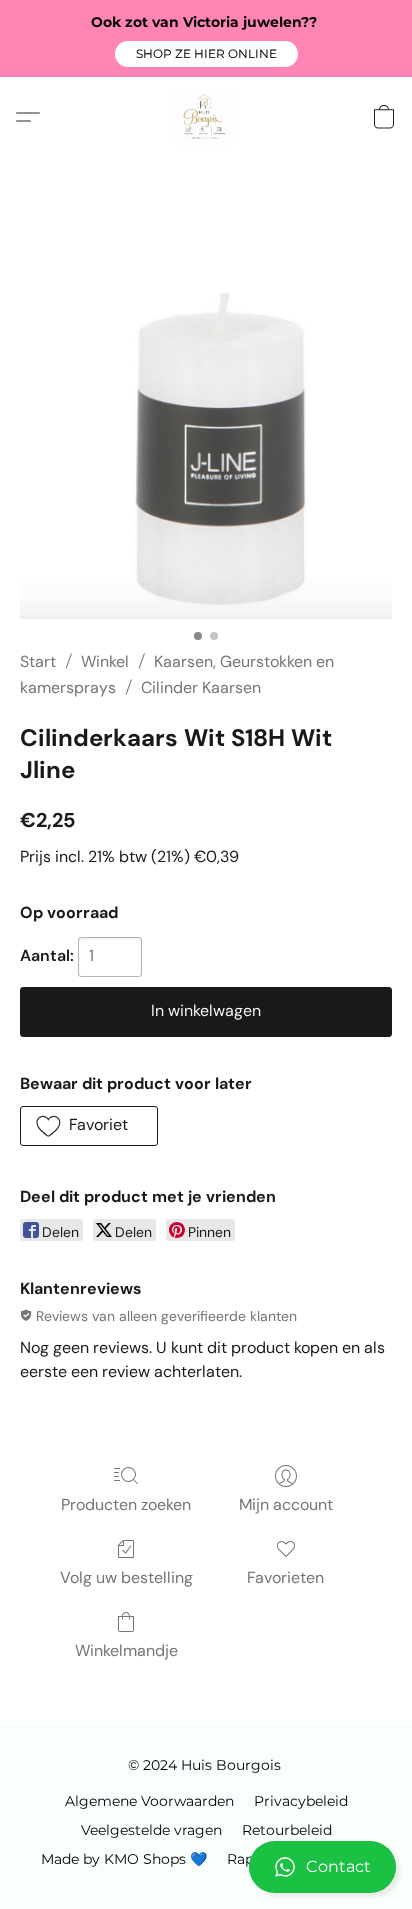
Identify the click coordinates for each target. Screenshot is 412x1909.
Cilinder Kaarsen (201, 687)
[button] (206, 54)
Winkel (105, 661)
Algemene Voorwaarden (149, 1801)
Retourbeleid (287, 1830)
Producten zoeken (126, 1504)
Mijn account (286, 1504)
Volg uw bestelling (126, 1577)
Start (38, 661)
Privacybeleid (301, 1801)
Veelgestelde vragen (151, 1830)
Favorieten (285, 1577)
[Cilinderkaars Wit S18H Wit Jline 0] (206, 428)
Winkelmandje (126, 1650)
